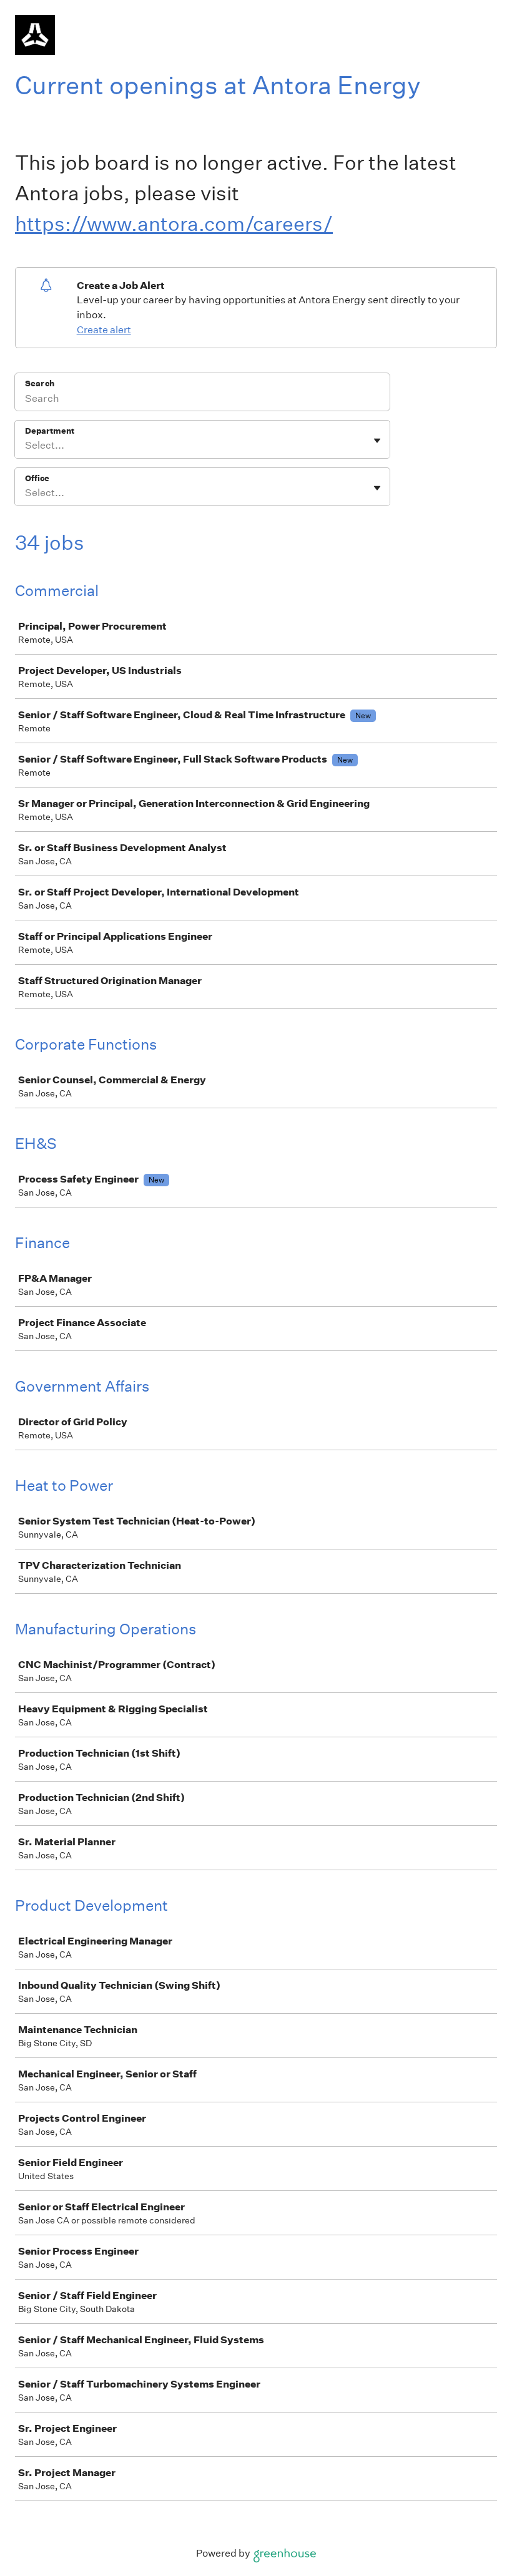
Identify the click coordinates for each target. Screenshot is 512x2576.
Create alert (104, 330)
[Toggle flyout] (377, 441)
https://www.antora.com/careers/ (174, 224)
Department (50, 431)
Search (40, 383)
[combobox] (26, 446)
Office (37, 478)
